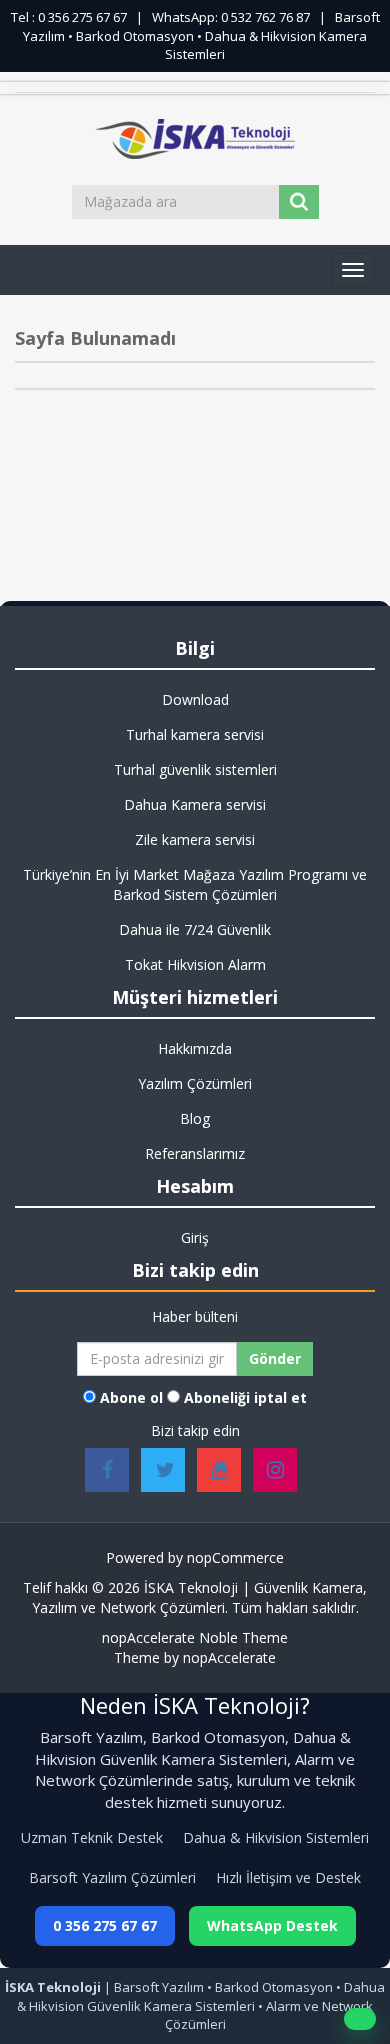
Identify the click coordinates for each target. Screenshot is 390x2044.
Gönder (275, 1358)
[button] (353, 270)
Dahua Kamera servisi (195, 804)
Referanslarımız (195, 1153)
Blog (195, 1118)
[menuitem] (195, 700)
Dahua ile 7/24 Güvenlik (195, 929)
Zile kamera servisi (195, 839)
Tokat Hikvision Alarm (195, 964)
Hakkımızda (195, 1048)
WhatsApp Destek (272, 1925)
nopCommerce (235, 1557)
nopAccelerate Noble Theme (195, 1637)
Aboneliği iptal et (245, 1397)
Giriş (195, 1237)
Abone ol (131, 1397)
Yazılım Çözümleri (195, 1083)
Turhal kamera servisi (195, 734)
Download (195, 699)
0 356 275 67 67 (105, 1925)
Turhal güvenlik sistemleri (195, 769)
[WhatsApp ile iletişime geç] (360, 2019)
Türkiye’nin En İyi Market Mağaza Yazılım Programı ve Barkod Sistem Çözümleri (195, 884)
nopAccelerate (229, 1657)
